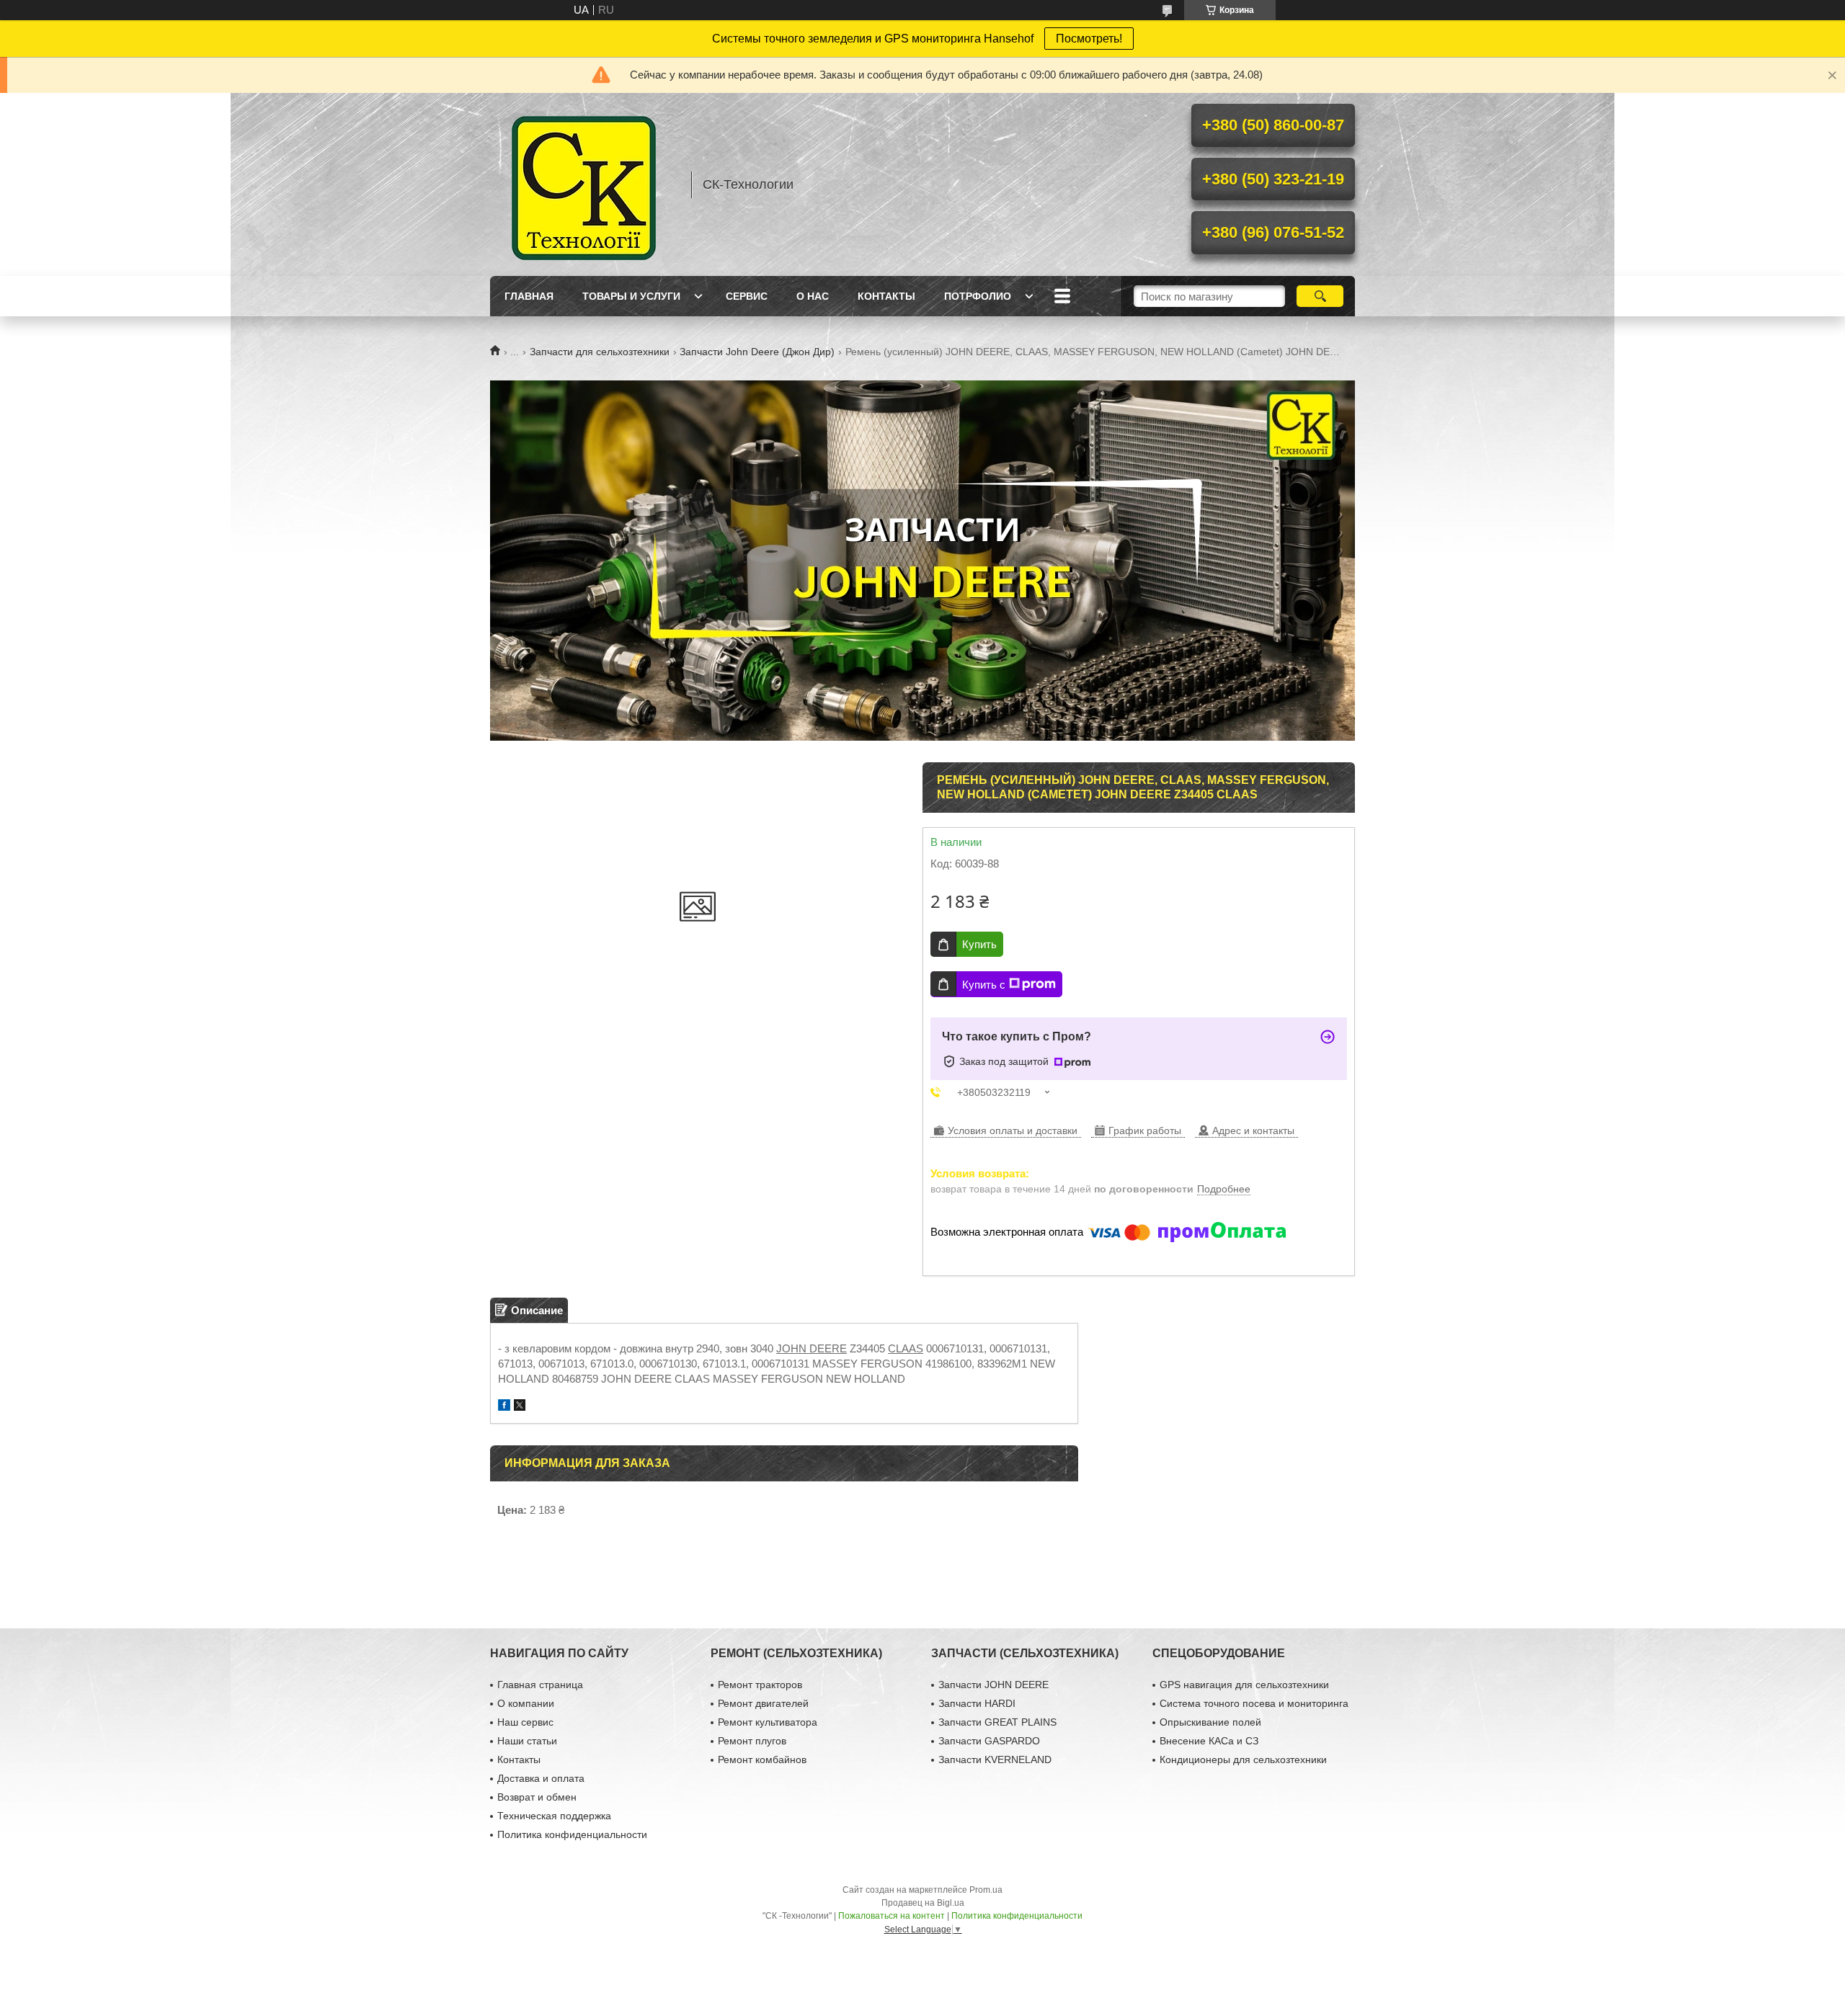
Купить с (984, 985)
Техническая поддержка (554, 1816)
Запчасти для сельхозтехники (600, 352)
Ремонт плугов (752, 1741)
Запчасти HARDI (977, 1703)
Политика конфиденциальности (572, 1834)
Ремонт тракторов (760, 1685)
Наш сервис (525, 1722)
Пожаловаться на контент (892, 1916)
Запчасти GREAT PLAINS (997, 1722)
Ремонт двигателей (763, 1703)
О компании (526, 1703)
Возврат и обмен (537, 1797)
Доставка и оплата (541, 1778)
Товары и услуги (631, 296)
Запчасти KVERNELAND (995, 1759)
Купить (979, 944)
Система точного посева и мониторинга (1254, 1703)
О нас (813, 296)
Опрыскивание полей (1210, 1722)
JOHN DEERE (812, 1348)
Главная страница (540, 1685)
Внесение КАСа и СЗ (1209, 1741)
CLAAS (906, 1348)
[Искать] (1320, 296)
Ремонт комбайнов (762, 1759)
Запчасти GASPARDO (989, 1741)
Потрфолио (978, 296)
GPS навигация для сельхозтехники (1244, 1685)
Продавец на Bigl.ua (923, 1903)
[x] (520, 1407)
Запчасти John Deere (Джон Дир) (757, 352)
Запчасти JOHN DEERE (993, 1685)
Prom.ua (986, 1890)
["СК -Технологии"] (584, 184)
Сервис (747, 296)
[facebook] (504, 1407)
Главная (529, 296)
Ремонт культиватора (768, 1722)
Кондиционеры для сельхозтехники (1243, 1759)
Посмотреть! (1089, 39)
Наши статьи (527, 1741)
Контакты (886, 296)
